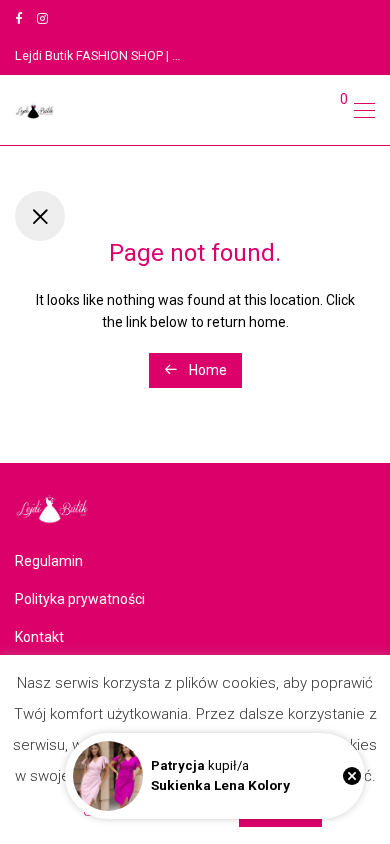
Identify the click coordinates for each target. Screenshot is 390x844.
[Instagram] (42, 18)
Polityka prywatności (80, 599)
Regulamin (49, 561)
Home (206, 370)
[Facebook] (18, 18)
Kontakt (39, 637)
